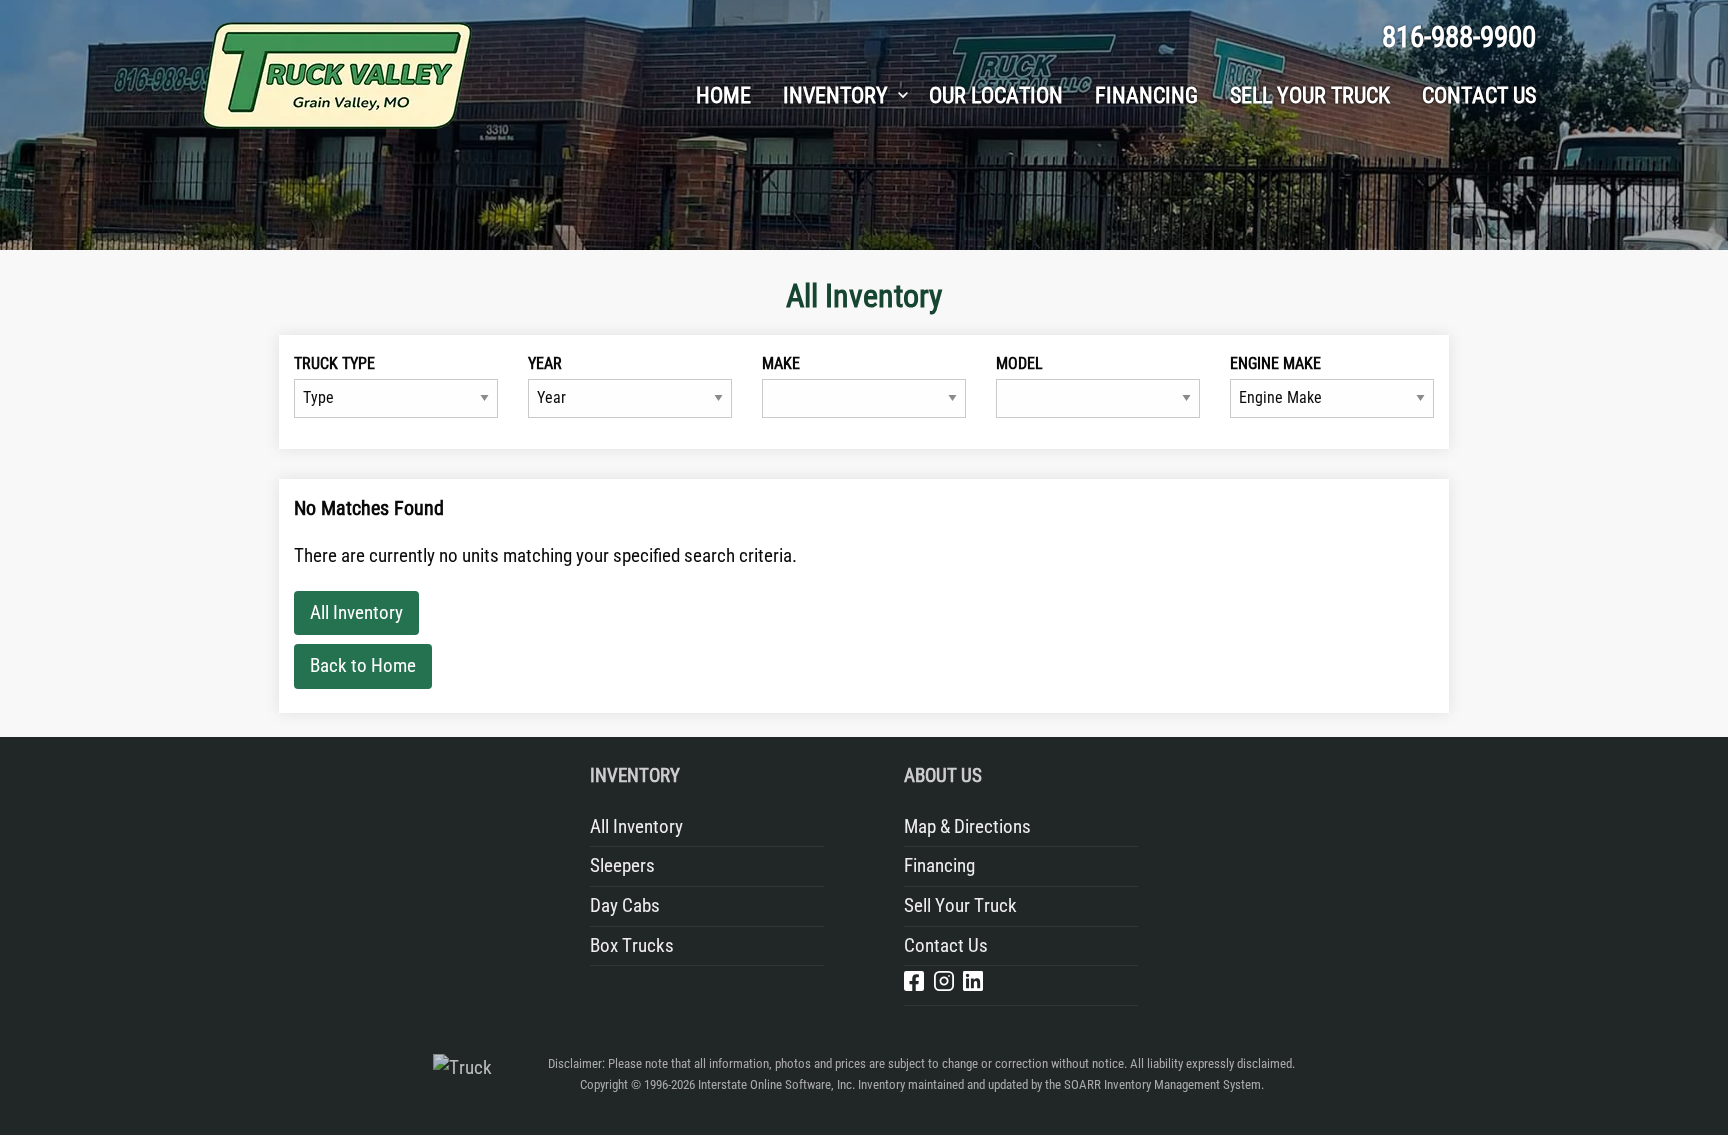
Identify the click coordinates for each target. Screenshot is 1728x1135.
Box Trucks (632, 945)
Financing (939, 865)
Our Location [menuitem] (996, 95)
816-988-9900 (1459, 37)
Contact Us (946, 945)
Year (545, 363)
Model (1019, 363)
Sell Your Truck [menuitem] (1310, 95)
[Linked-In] (973, 985)
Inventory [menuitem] (835, 95)
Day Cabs (625, 905)
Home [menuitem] (723, 95)
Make (781, 363)
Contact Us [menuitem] (1479, 95)
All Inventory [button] (356, 612)
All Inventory (636, 826)
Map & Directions (967, 826)
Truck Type (334, 363)
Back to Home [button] (363, 665)
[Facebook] (914, 985)
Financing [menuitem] (1146, 95)
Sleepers (622, 865)
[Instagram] (944, 985)
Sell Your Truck (960, 905)
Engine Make (1275, 363)
